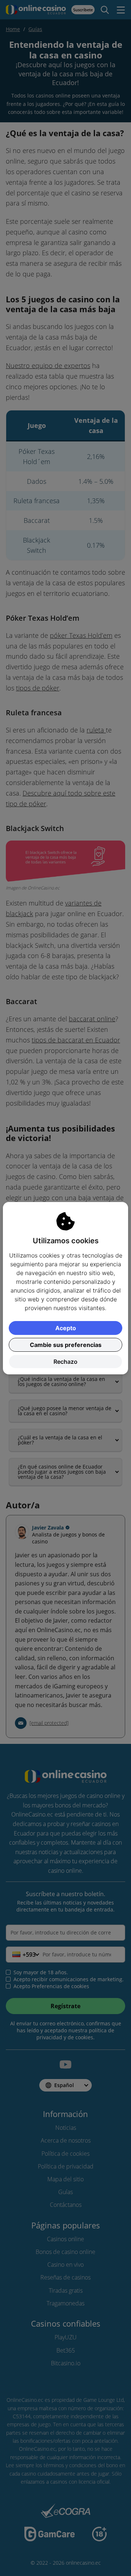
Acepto (66, 1328)
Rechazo (65, 1362)
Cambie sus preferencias (66, 1345)
